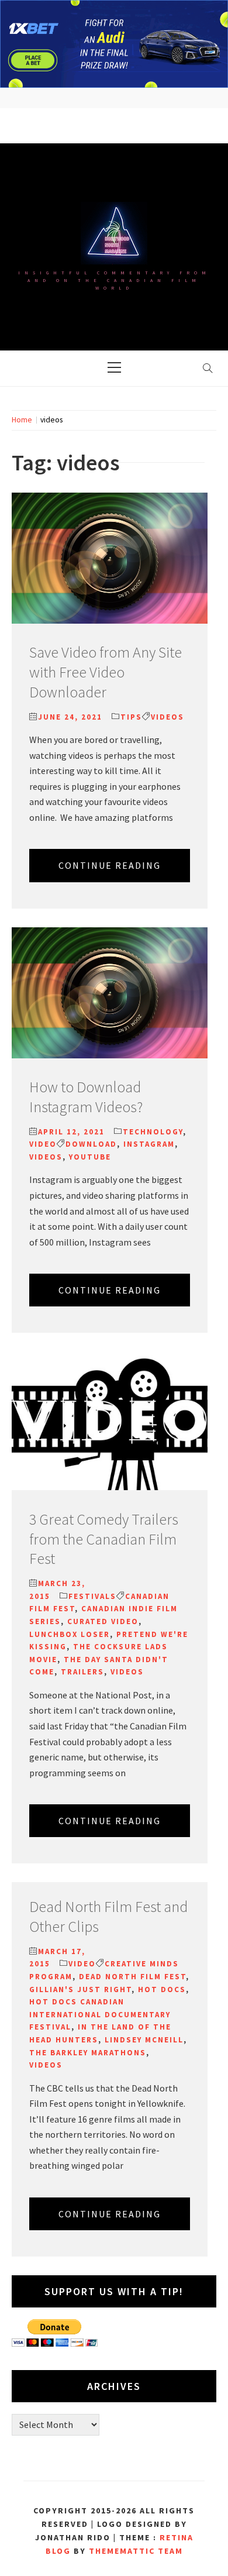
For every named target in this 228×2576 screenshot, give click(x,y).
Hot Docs (162, 1989)
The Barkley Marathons (88, 2053)
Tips (131, 717)
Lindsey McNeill (144, 2040)
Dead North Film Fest (132, 1977)
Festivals (92, 1596)
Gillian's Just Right (80, 1989)
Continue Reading (110, 865)
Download (91, 1144)
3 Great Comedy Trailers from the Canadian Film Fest (104, 1539)
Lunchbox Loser (70, 1634)
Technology (153, 1132)
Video (43, 1144)
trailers (82, 1672)
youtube (90, 1157)
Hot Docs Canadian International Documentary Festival (100, 2014)
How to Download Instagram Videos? (86, 1097)
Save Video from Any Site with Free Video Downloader (106, 672)
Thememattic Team (136, 2551)
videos (167, 717)
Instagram (149, 1144)
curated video (103, 1621)
